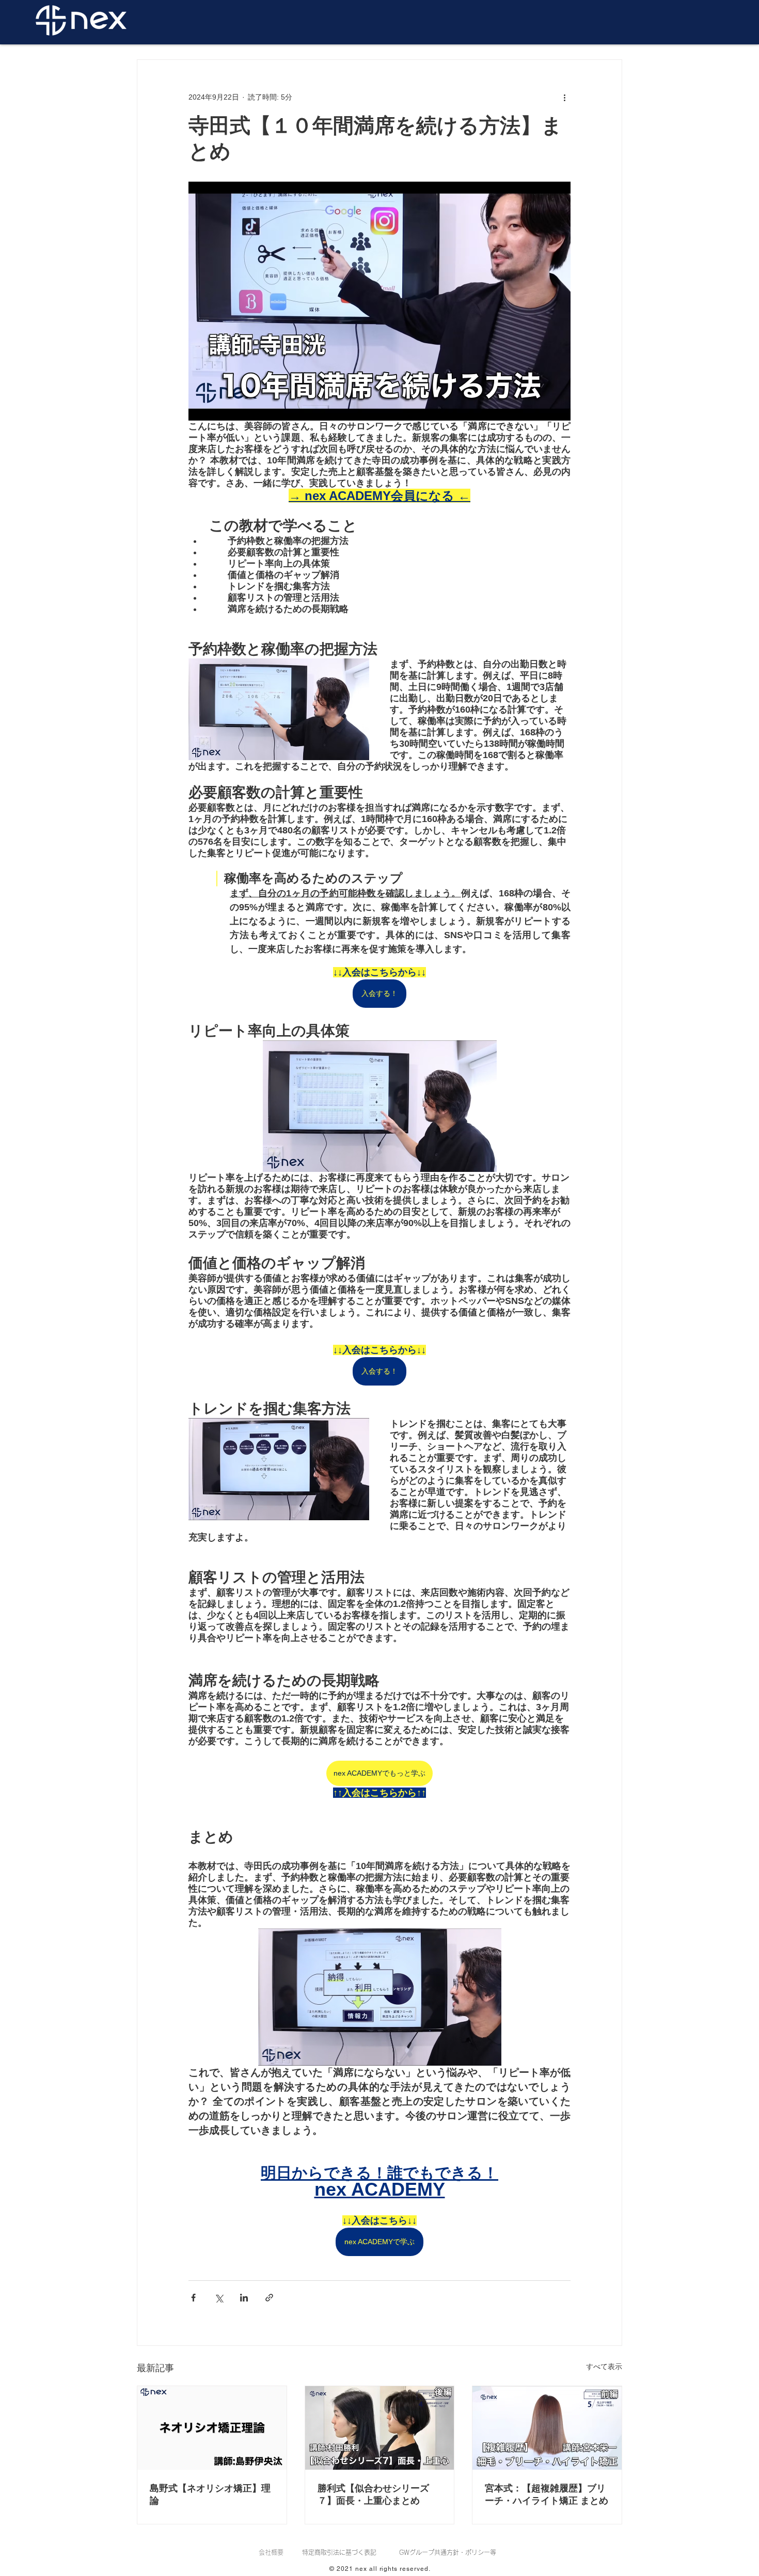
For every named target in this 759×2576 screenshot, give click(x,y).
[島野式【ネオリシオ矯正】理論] (212, 2428)
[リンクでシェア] (269, 2298)
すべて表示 (604, 2366)
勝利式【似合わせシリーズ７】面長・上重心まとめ (373, 2494)
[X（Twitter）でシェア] (219, 2298)
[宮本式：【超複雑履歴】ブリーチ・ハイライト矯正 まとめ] (547, 2428)
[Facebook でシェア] (193, 2298)
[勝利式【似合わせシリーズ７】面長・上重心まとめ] (380, 2428)
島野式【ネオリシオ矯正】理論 (210, 2494)
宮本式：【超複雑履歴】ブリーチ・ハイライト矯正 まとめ (547, 2494)
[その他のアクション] (564, 97)
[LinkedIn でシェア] (244, 2298)
